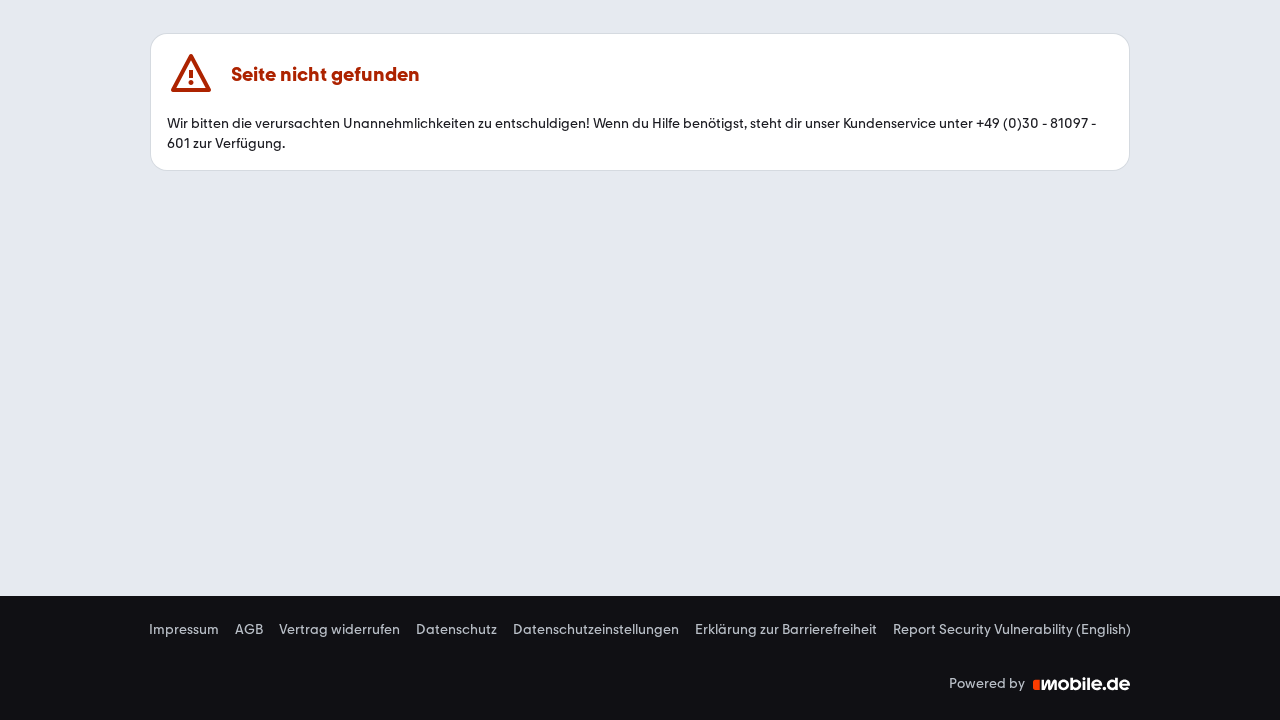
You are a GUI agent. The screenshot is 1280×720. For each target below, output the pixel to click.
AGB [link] (249, 630)
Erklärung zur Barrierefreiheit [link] (786, 630)
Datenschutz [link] (456, 630)
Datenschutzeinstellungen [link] (596, 630)
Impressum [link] (184, 630)
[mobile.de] (1082, 684)
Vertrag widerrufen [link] (339, 630)
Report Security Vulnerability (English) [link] (1012, 630)
